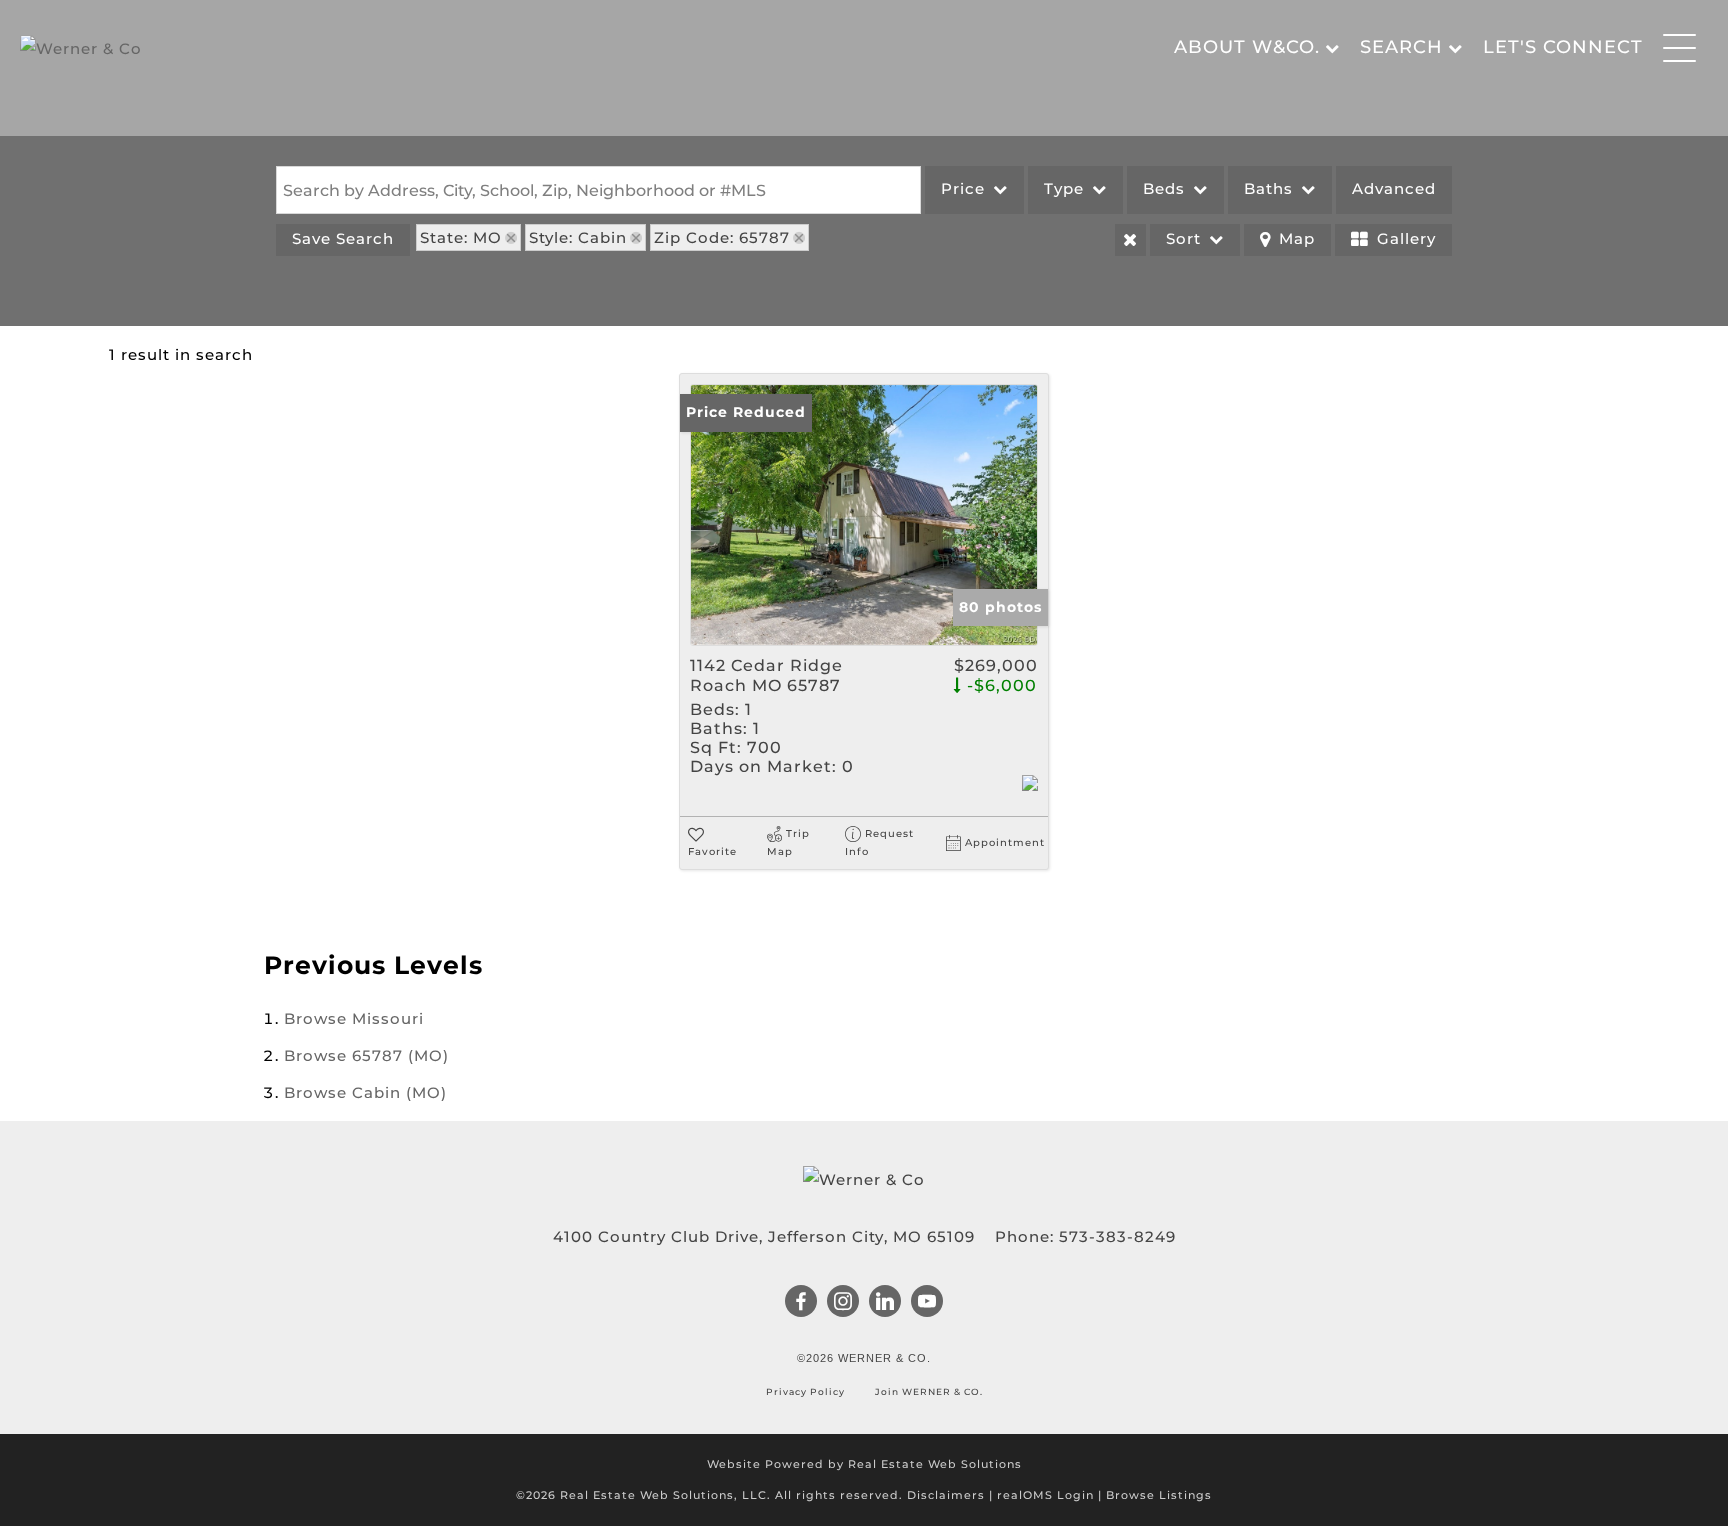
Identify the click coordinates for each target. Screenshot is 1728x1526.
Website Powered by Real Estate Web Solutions (864, 1464)
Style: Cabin (578, 237)
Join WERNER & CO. (927, 1391)
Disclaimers (946, 1495)
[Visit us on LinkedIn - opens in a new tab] (885, 1303)
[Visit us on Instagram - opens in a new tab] (843, 1303)
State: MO (461, 237)
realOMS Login (1045, 1495)
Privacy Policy (807, 1391)
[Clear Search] (1130, 240)
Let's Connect (1563, 47)
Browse (354, 1018)
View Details (864, 515)
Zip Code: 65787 (722, 237)
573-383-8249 (1117, 1236)
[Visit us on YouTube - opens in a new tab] (927, 1303)
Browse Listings (1159, 1495)
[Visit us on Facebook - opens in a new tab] (801, 1303)
